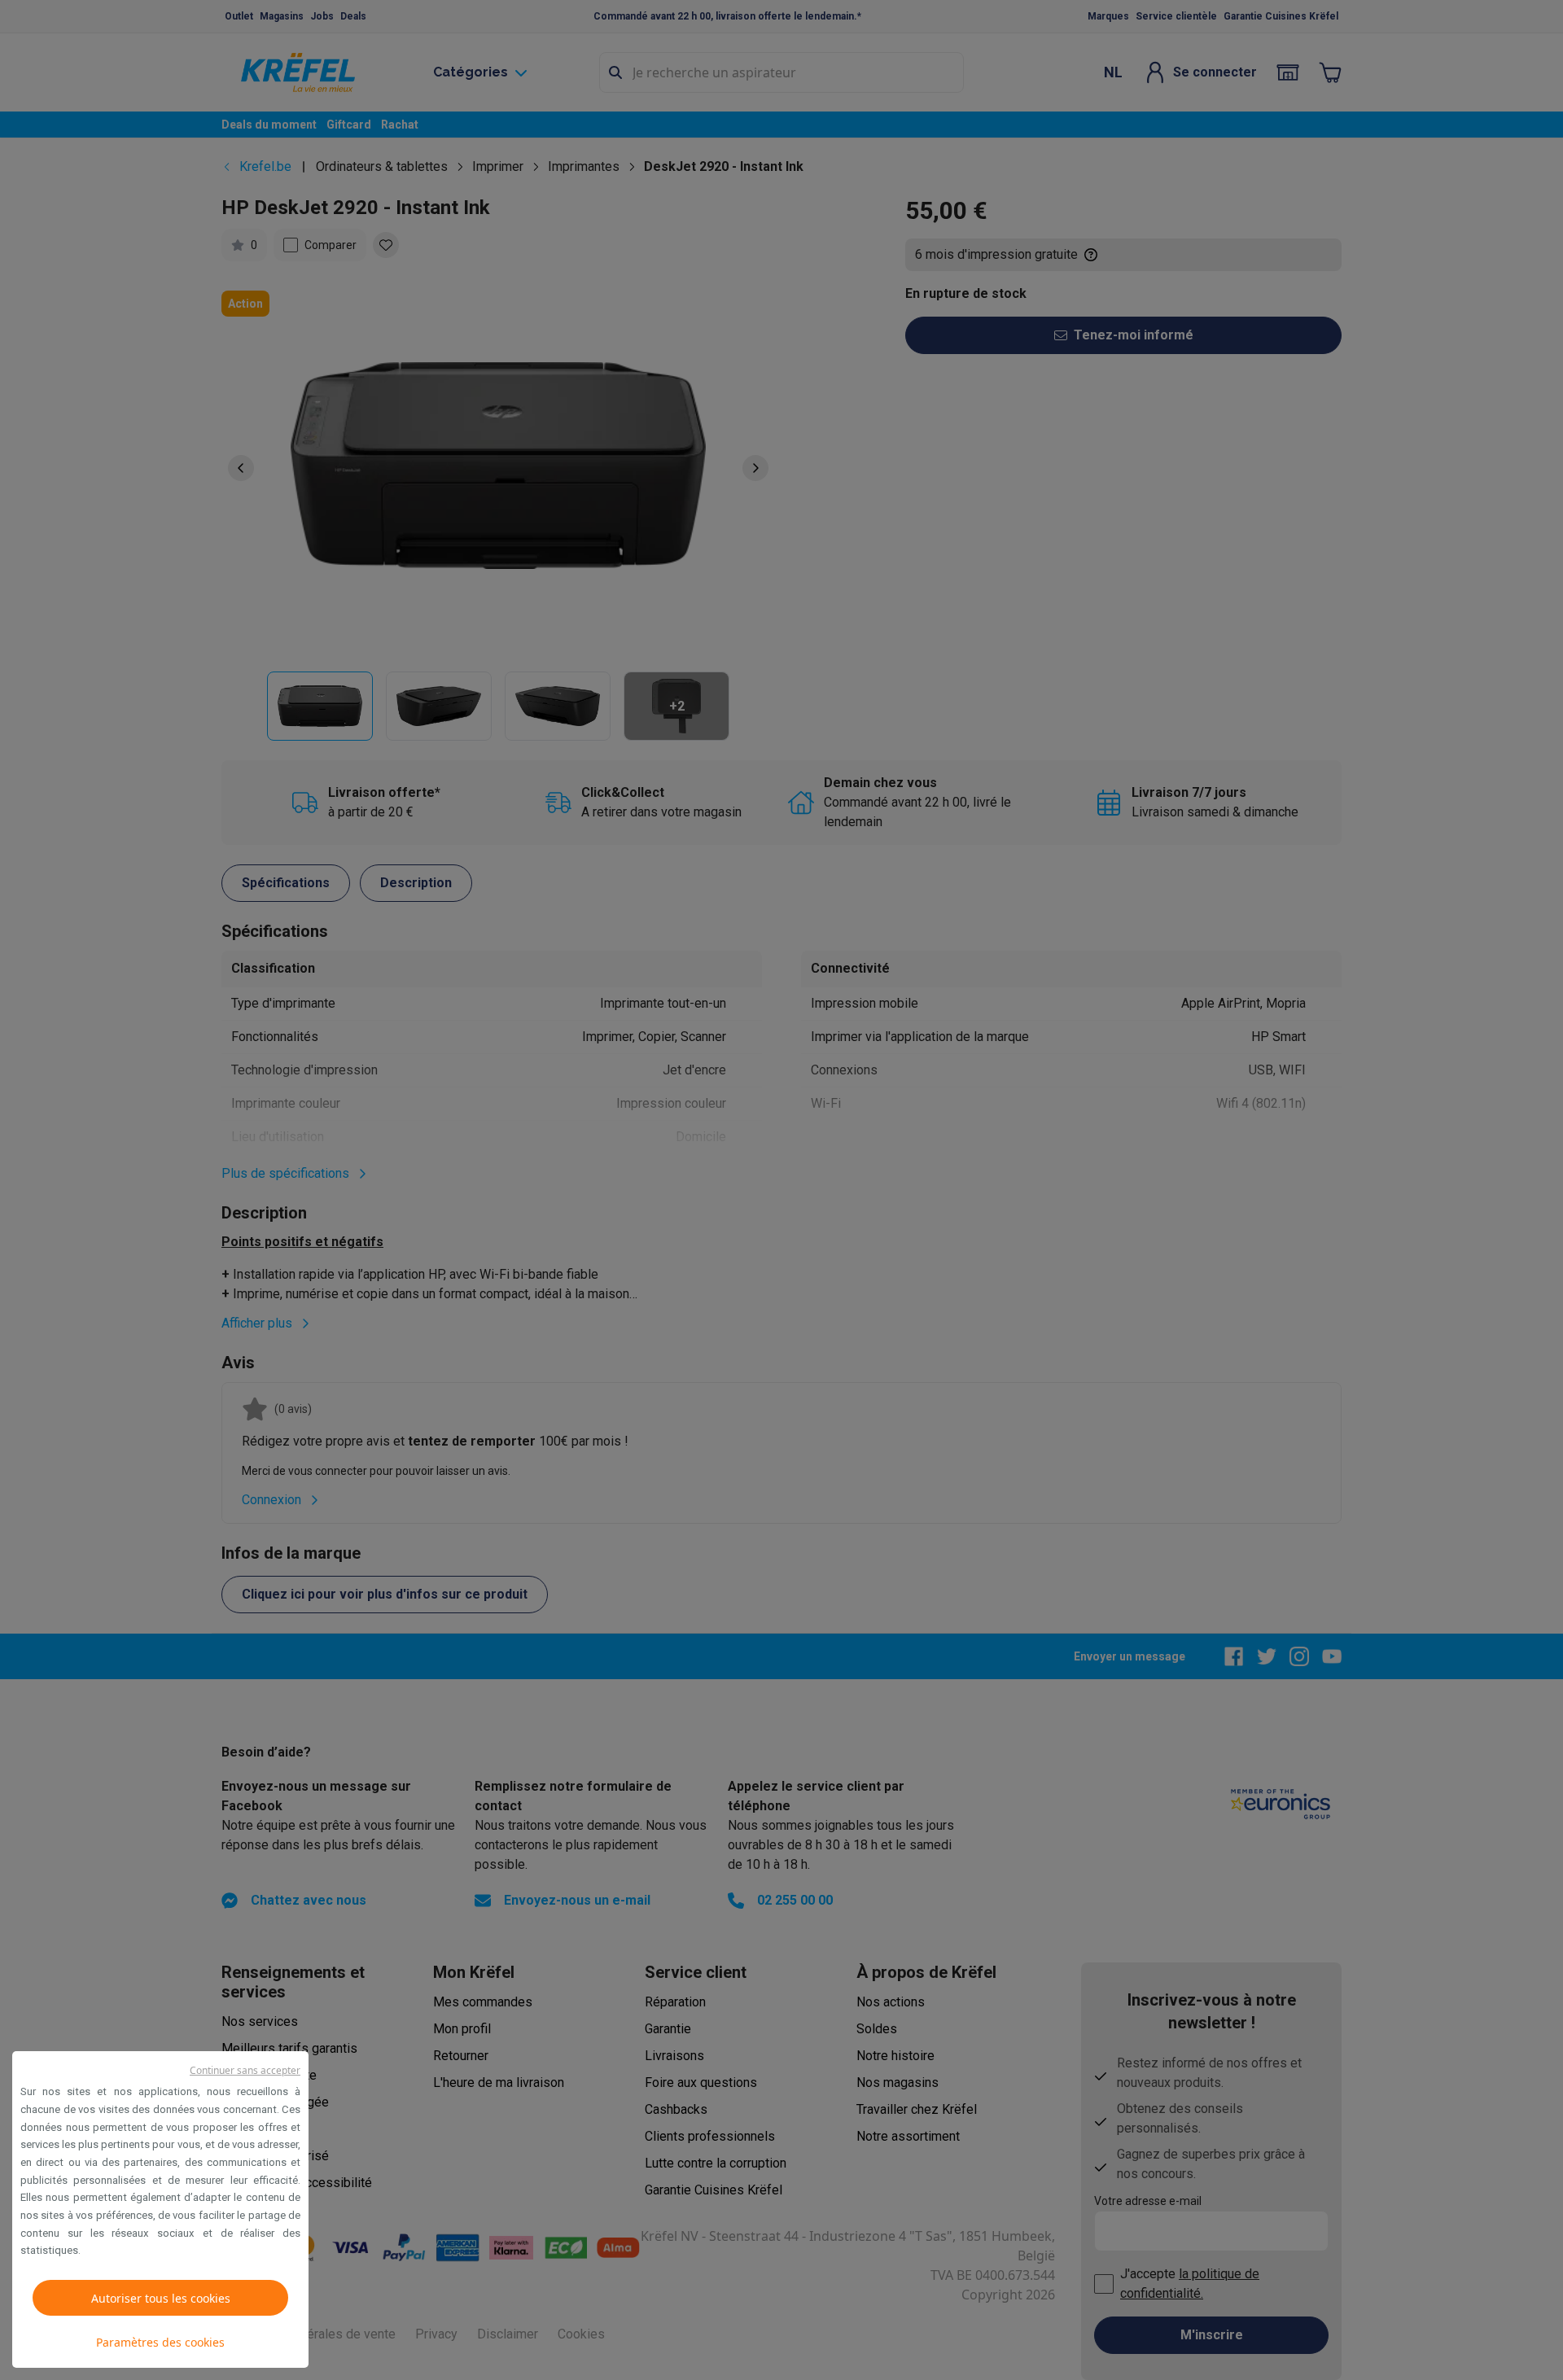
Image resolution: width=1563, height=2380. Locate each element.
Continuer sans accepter (245, 2070)
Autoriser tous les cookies (161, 2298)
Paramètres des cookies (160, 2342)
